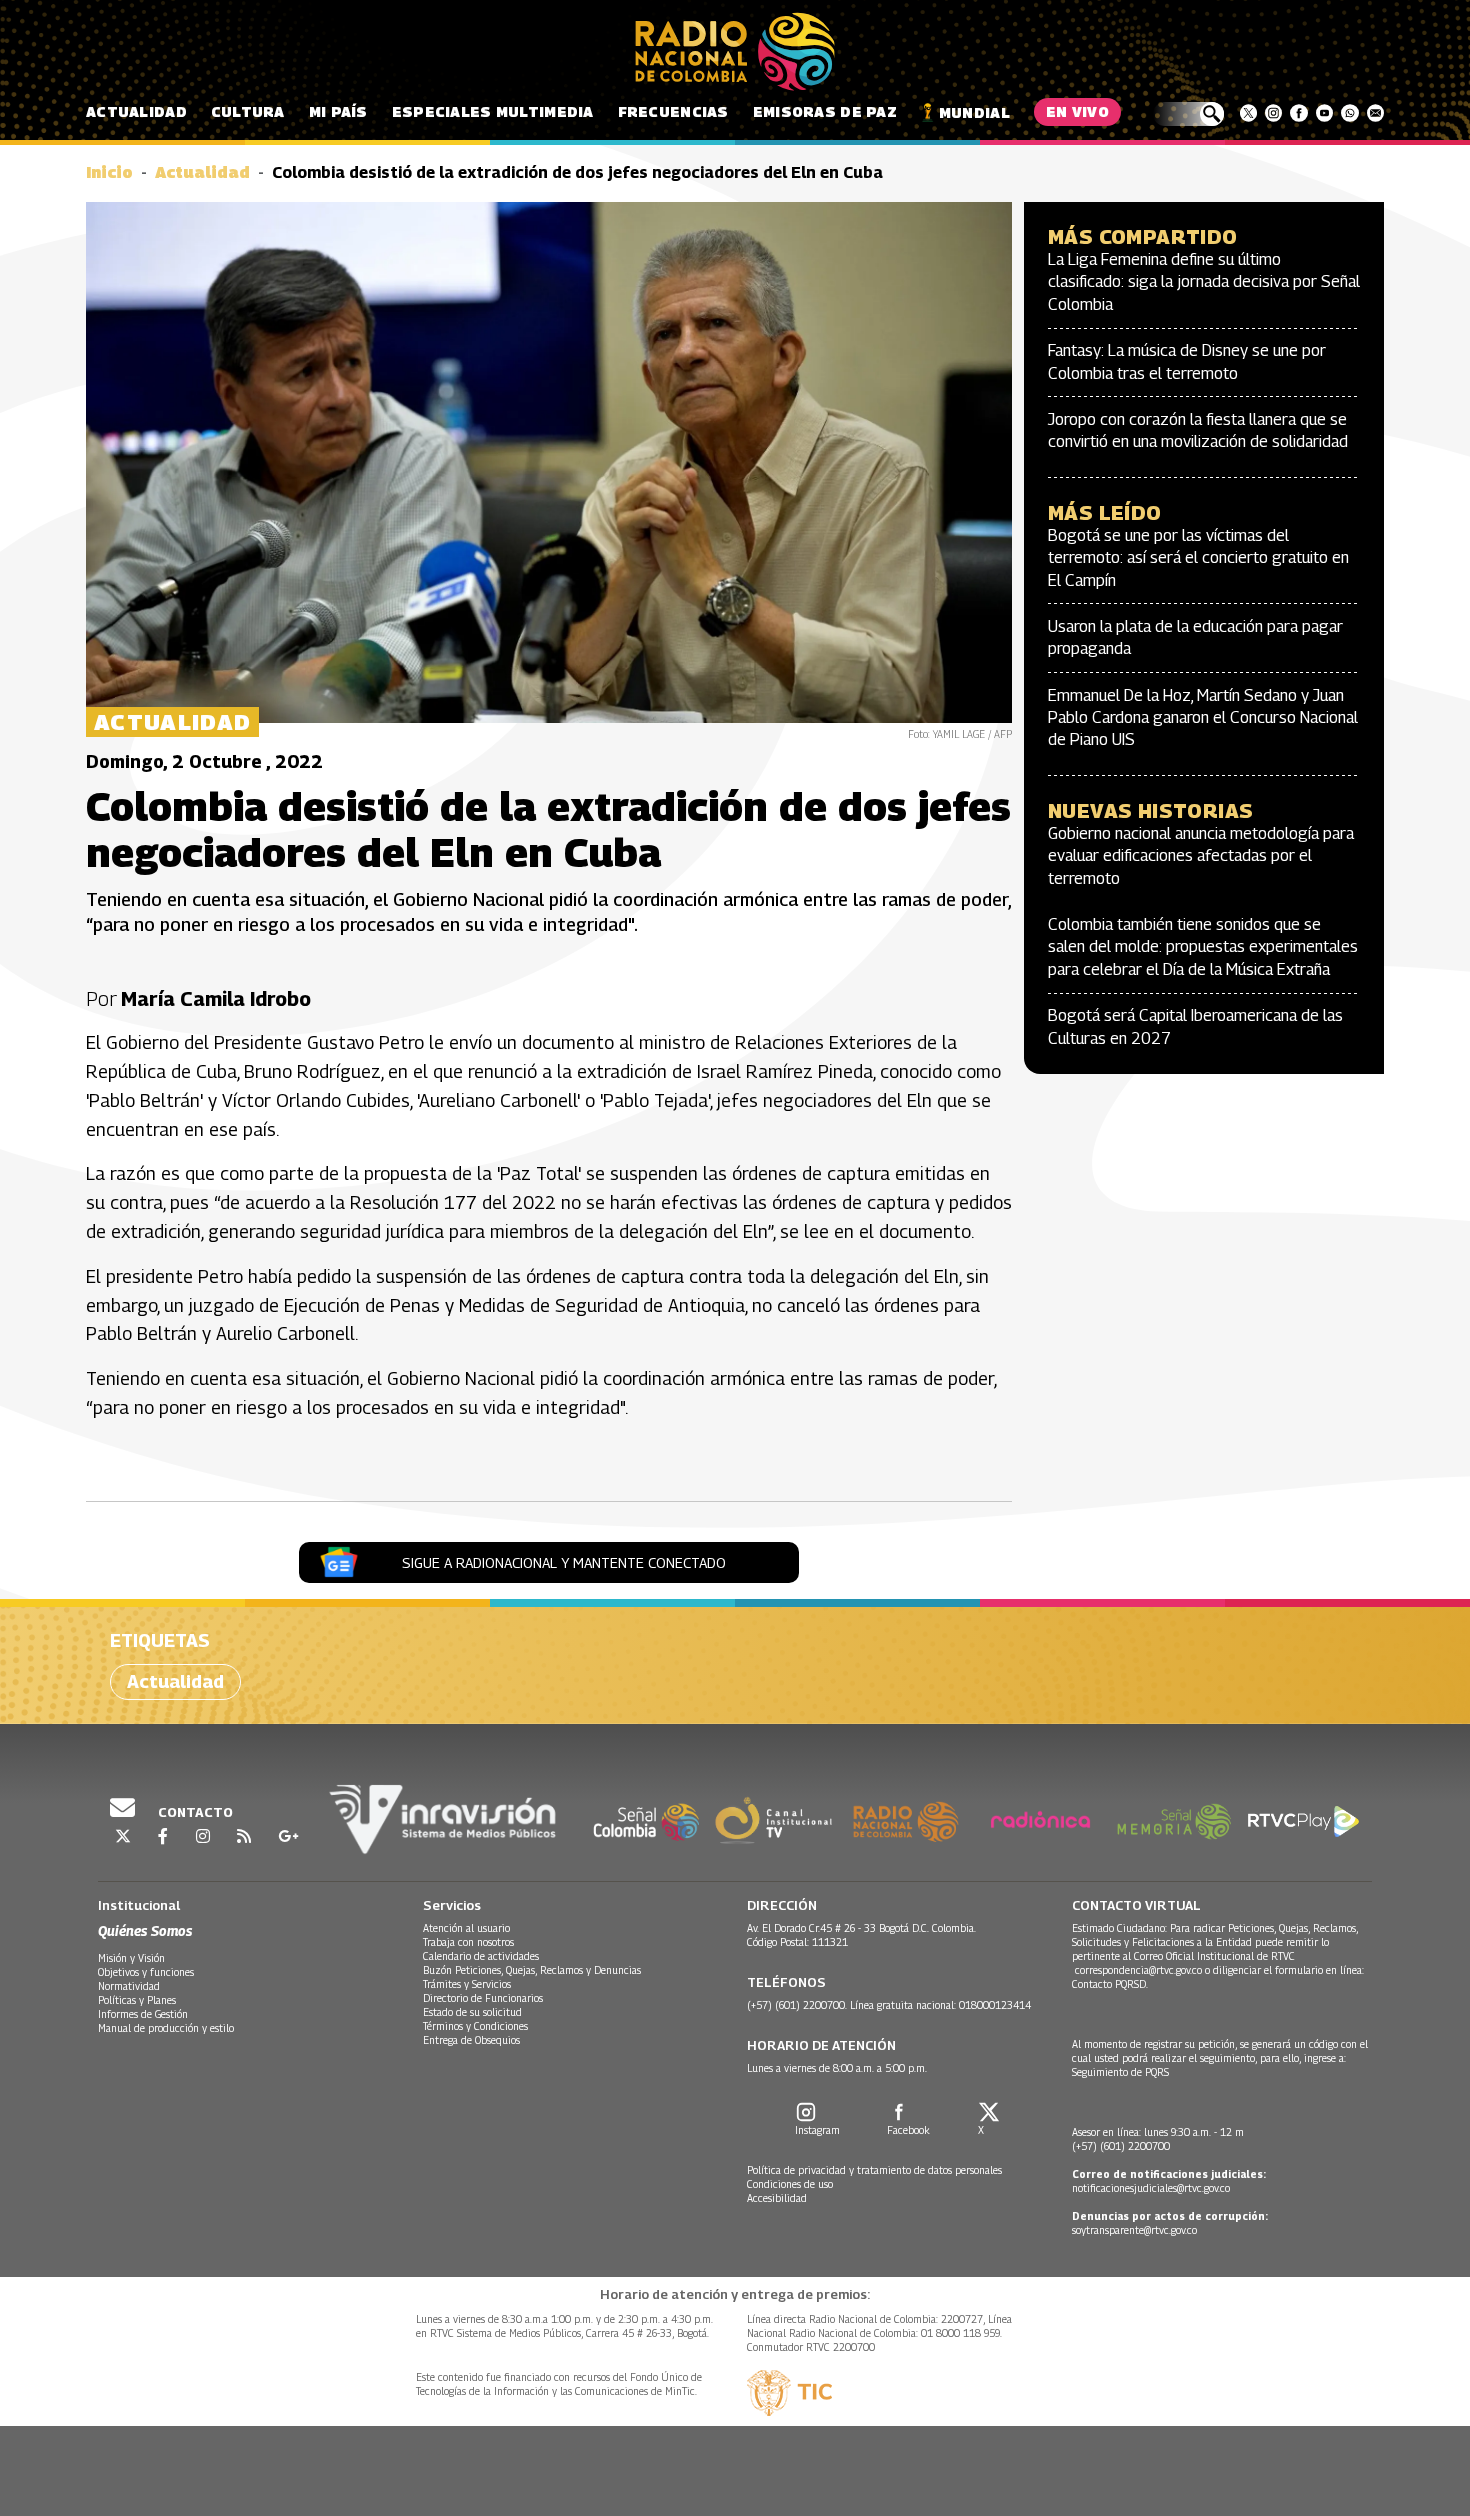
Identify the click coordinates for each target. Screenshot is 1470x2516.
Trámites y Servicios (467, 1984)
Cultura (248, 111)
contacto (194, 1812)
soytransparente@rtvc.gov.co (1134, 2230)
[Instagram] (1273, 113)
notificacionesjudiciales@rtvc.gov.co (1151, 2188)
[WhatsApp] (1349, 113)
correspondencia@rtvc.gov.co (1138, 1970)
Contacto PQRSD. (1111, 1984)
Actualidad (136, 111)
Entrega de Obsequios (471, 2040)
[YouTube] (1324, 113)
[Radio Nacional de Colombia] (735, 52)
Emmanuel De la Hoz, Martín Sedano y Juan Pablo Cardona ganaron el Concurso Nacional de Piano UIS (1203, 718)
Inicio (109, 172)
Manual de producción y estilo (166, 2028)
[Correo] (1375, 113)
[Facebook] (1298, 113)
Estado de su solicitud (472, 2012)
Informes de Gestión (143, 2014)
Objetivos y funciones (146, 1972)
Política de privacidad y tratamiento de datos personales (874, 2170)
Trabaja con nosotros (468, 1942)
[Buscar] (1188, 114)
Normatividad (129, 1986)
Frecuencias (673, 111)
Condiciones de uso (790, 2184)
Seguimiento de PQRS (1120, 2072)
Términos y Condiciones (475, 2026)
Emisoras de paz (825, 111)
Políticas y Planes (137, 2000)
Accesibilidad (777, 2198)
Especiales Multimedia (493, 111)
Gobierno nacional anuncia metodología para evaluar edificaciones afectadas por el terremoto (1201, 856)
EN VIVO (1077, 111)
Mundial (974, 112)
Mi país (338, 111)
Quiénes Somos (145, 1930)
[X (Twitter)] (1248, 113)
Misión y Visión (131, 1958)
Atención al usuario (466, 1928)
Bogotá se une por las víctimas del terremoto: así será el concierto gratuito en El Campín (1198, 558)
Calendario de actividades (481, 1956)
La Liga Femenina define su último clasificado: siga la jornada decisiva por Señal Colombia (1204, 282)
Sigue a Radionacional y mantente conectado (564, 1562)
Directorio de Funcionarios (483, 1998)
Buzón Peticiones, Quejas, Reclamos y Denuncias (532, 1970)
